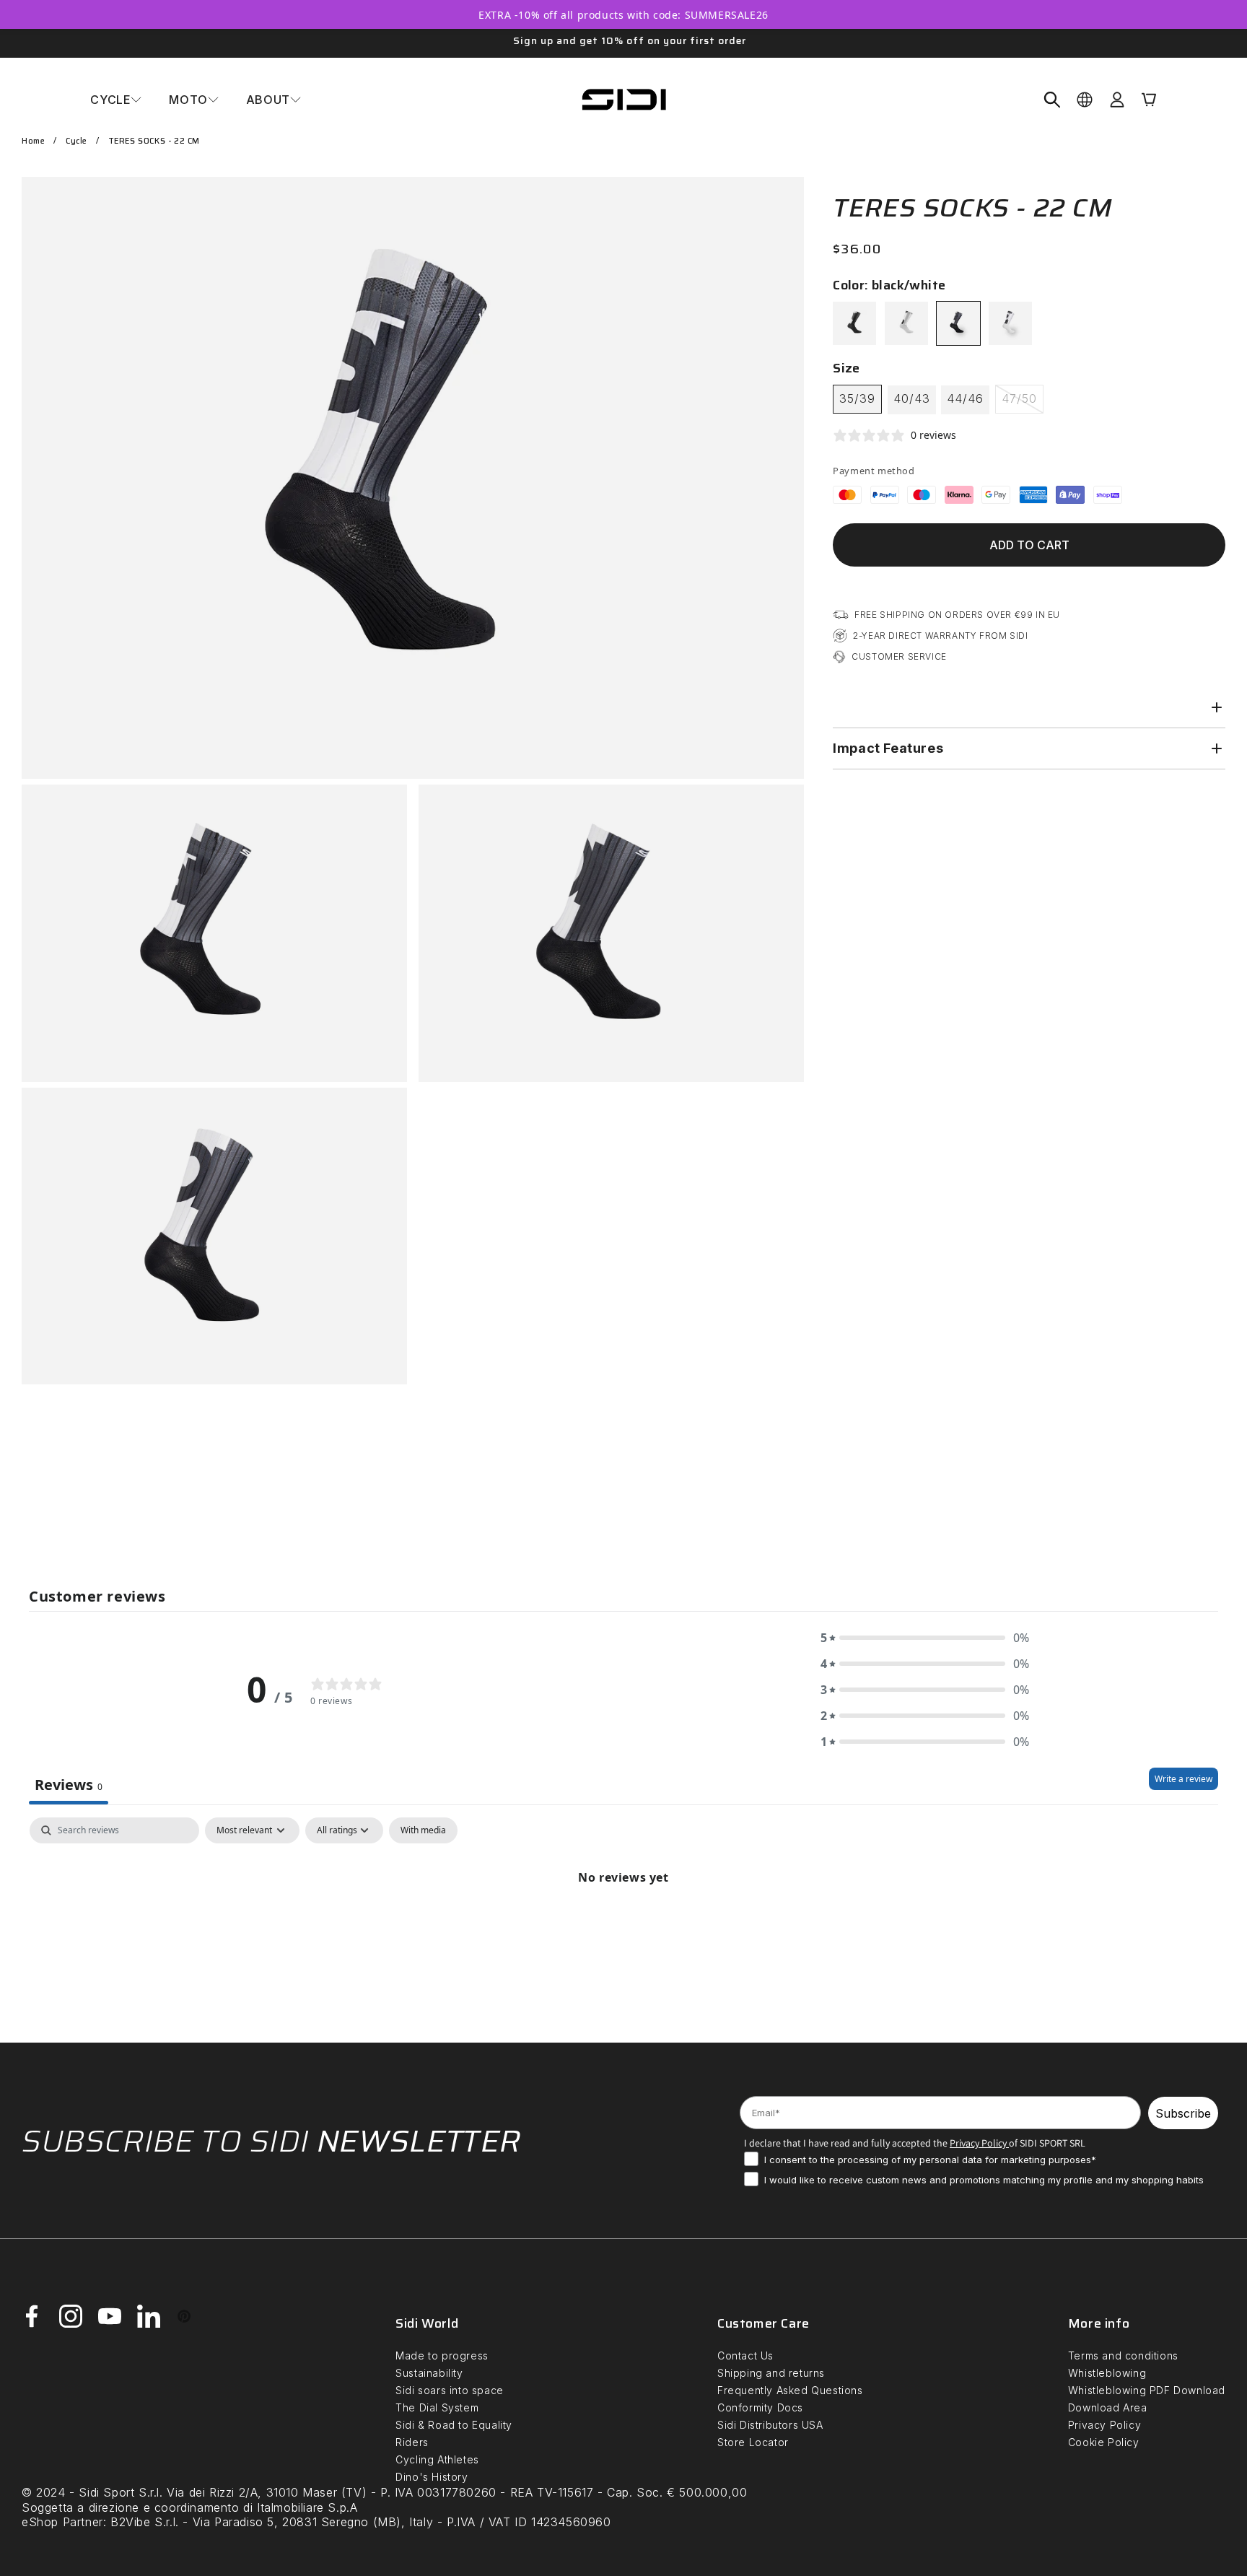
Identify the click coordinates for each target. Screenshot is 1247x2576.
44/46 (965, 398)
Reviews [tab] (69, 1785)
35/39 (857, 398)
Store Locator (753, 2442)
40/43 (912, 398)
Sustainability (429, 2373)
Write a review (1183, 1779)
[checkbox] (423, 1830)
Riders (412, 2442)
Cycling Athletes (437, 2459)
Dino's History (432, 2477)
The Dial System (437, 2407)
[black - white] (854, 323)
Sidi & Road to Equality (454, 2425)
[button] (116, 100)
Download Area (1108, 2407)
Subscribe (1183, 2113)
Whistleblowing (1107, 2373)
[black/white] (958, 323)
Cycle (76, 141)
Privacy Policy (1104, 2425)
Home (33, 141)
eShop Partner (62, 2522)
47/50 (1023, 402)
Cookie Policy (1104, 2442)
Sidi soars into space (450, 2390)
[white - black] (906, 323)
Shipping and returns (771, 2373)
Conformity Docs (760, 2407)
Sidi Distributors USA (770, 2425)
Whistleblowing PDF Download (1147, 2390)
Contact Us (745, 2355)
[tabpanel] (623, 1926)
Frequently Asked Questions (790, 2390)
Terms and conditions (1123, 2355)
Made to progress (442, 2355)
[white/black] (1010, 323)
